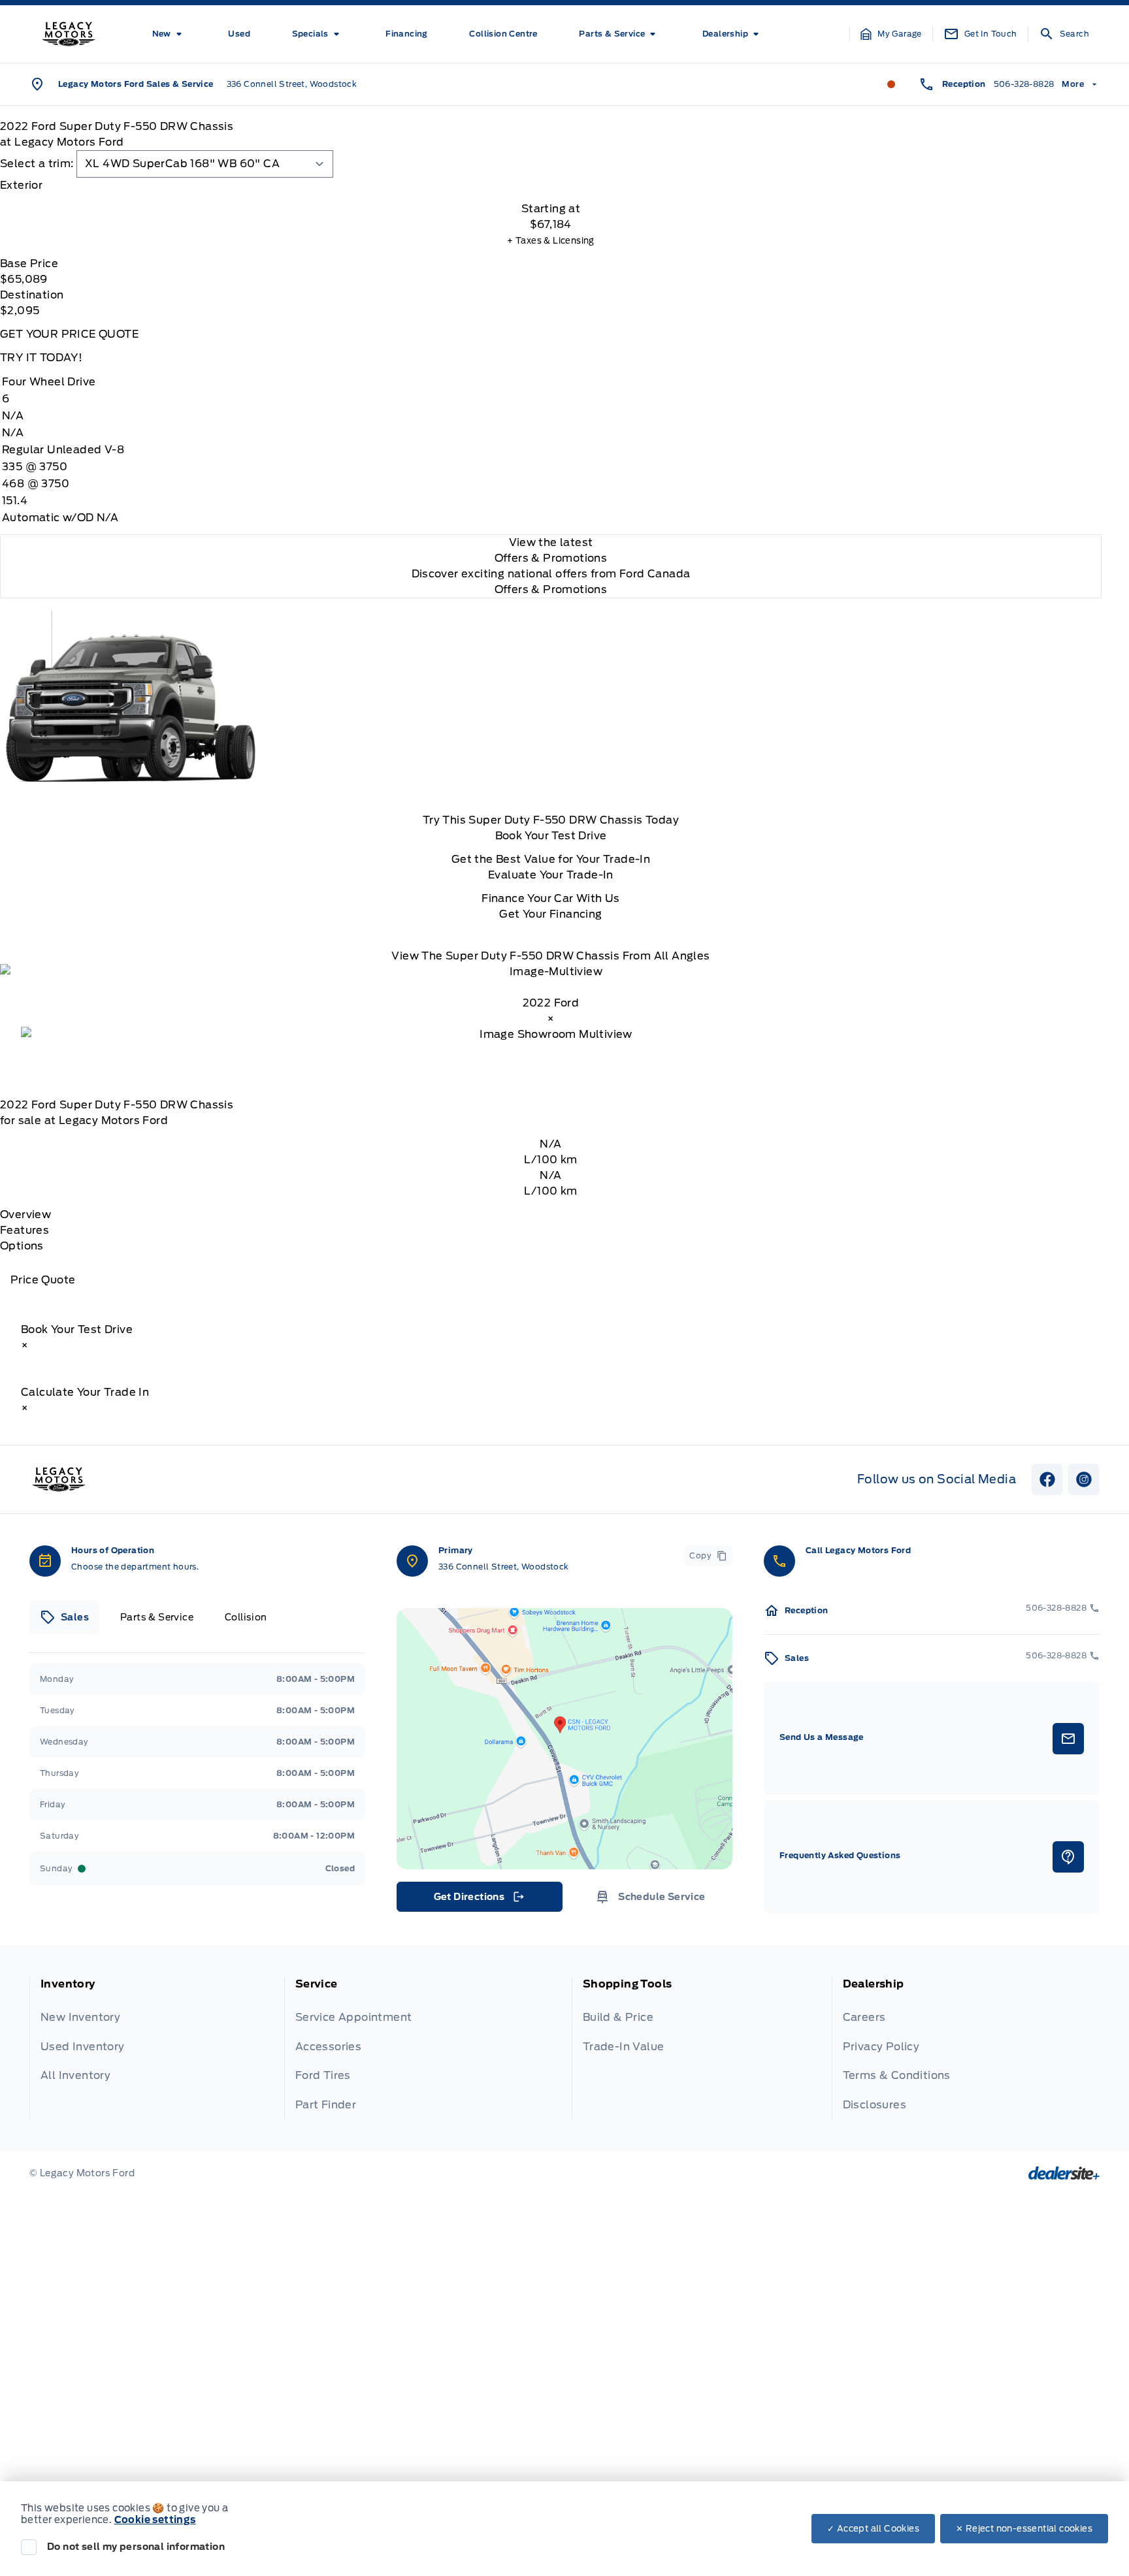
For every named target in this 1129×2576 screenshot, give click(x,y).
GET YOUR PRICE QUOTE (69, 334)
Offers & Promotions (551, 589)
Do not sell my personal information (136, 2547)
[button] (891, 34)
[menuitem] (170, 34)
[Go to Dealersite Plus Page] (1064, 2173)
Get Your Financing (550, 914)
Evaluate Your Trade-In (551, 875)
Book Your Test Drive (551, 836)
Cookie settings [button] (155, 2520)
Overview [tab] (25, 1215)
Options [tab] (22, 1246)
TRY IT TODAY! (41, 358)
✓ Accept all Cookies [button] (873, 2529)
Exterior (21, 185)
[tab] (551, 185)
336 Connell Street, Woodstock (292, 84)
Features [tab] (25, 1230)
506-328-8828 (1024, 84)
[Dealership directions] (564, 1739)
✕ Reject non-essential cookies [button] (1024, 2529)
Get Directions (479, 1900)
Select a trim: (37, 164)
